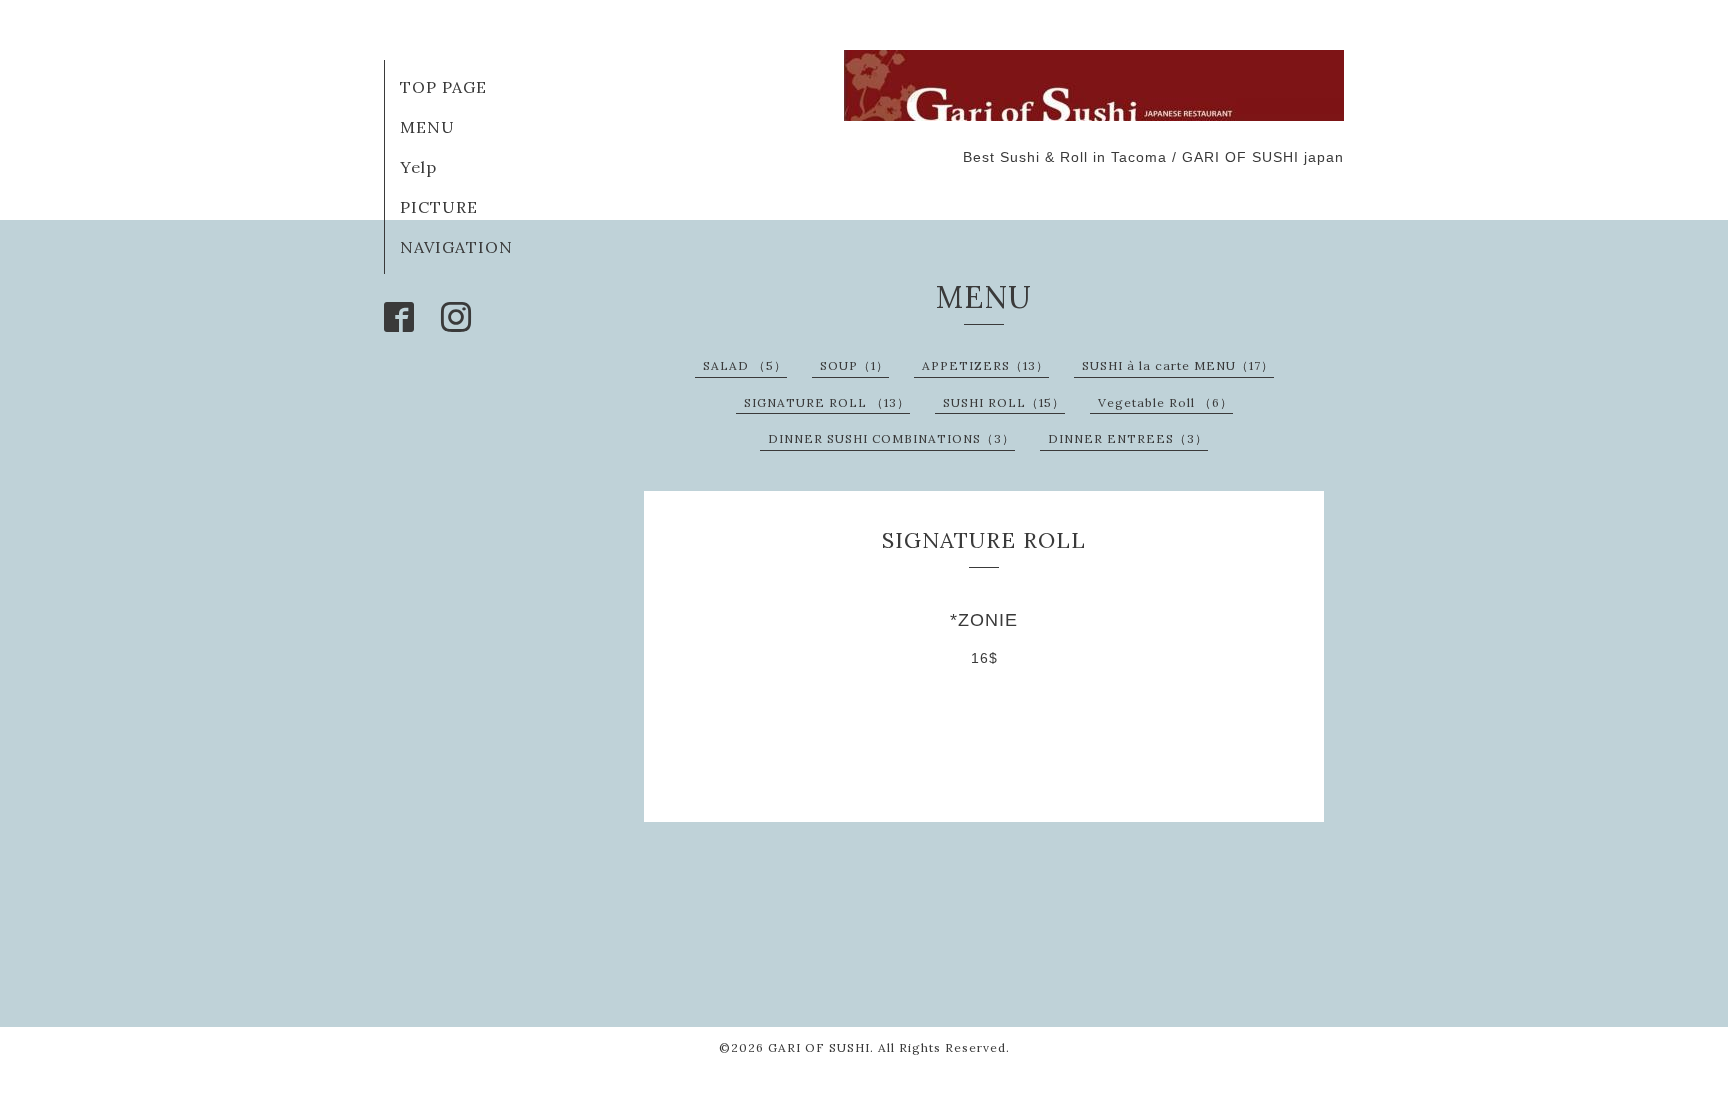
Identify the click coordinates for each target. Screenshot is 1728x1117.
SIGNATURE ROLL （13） (827, 402)
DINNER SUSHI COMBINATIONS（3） (891, 438)
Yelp (418, 167)
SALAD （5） (745, 365)
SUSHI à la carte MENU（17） (1178, 365)
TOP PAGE (443, 87)
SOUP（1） (854, 365)
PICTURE (439, 207)
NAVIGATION (456, 247)
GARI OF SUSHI (819, 1047)
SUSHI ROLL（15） (1004, 402)
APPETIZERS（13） (985, 365)
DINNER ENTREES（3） (1128, 438)
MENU (427, 127)
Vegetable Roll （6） (1165, 402)
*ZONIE (984, 620)
